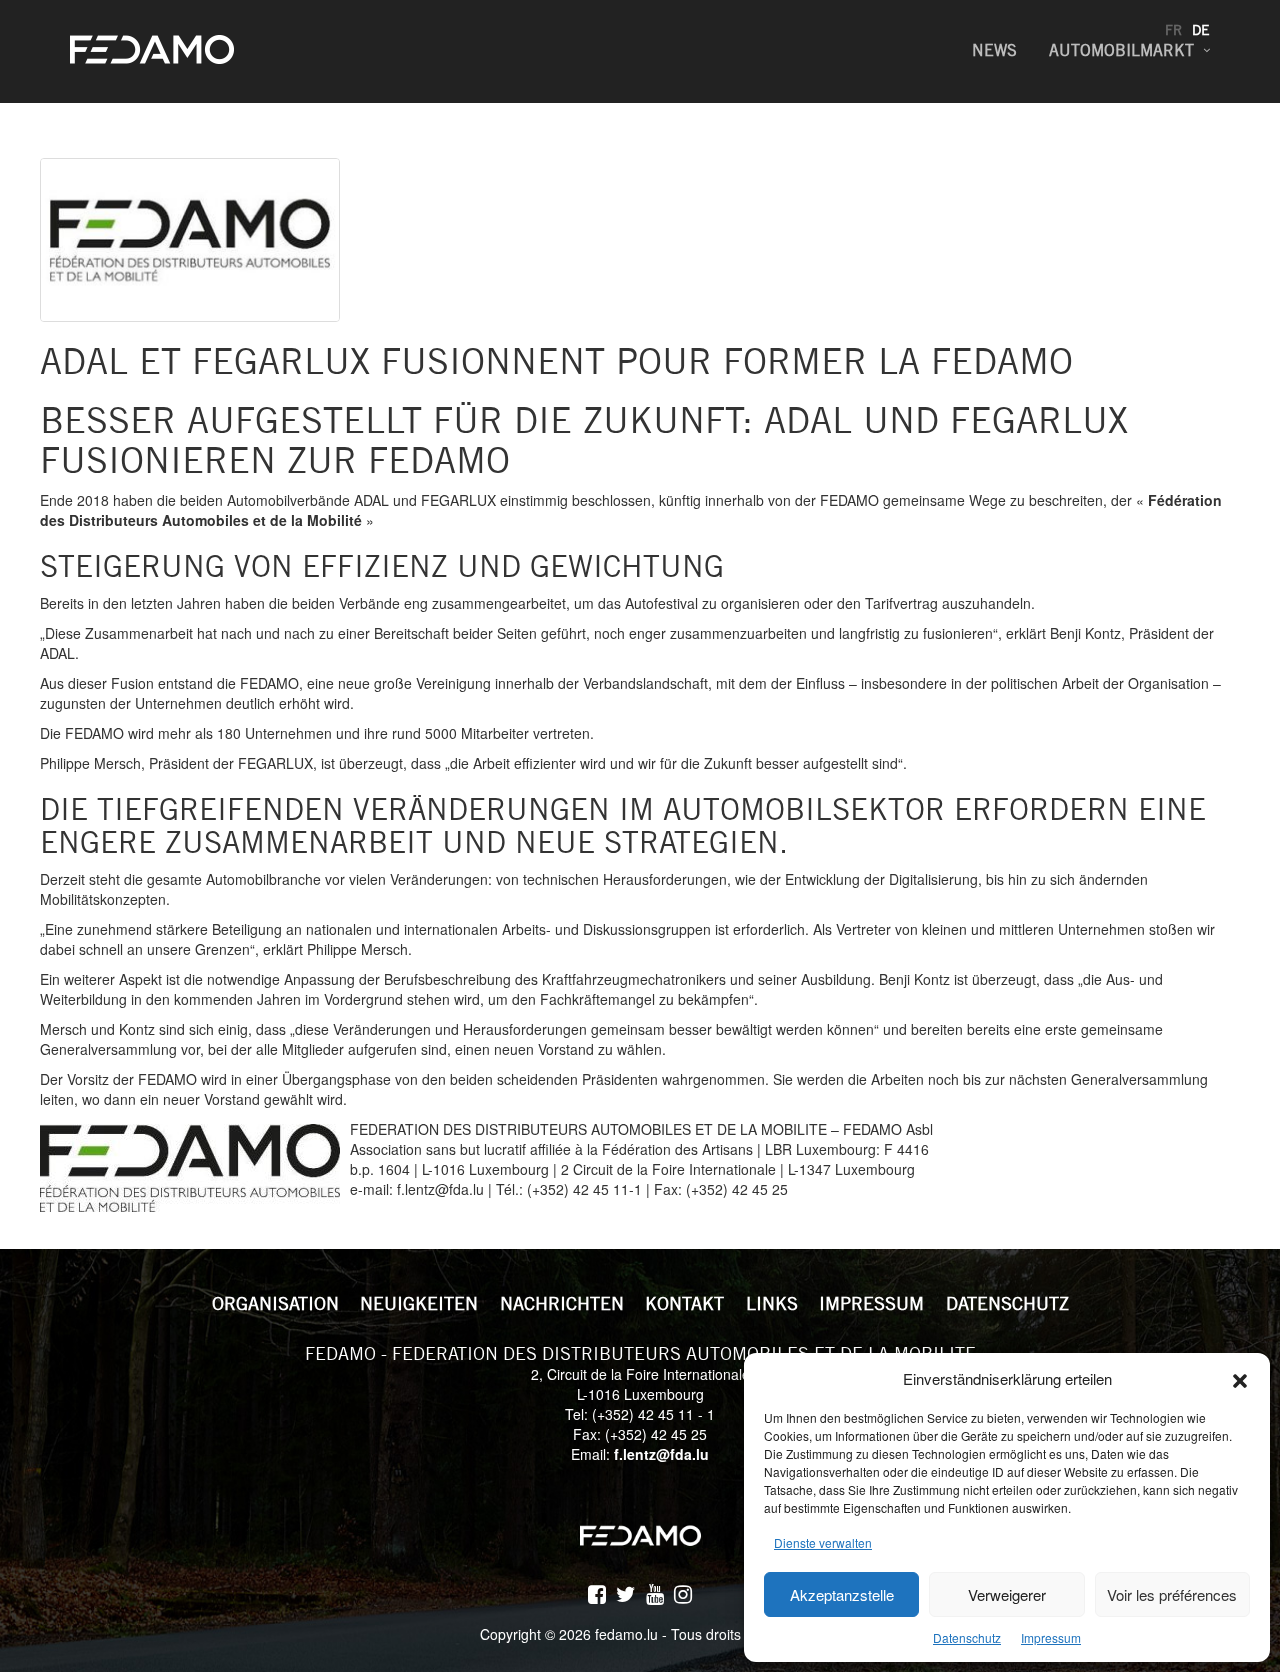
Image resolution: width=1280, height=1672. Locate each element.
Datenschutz (967, 1637)
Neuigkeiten (419, 1303)
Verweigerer (1007, 1594)
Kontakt (684, 1303)
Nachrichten (562, 1303)
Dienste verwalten (823, 1542)
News (994, 50)
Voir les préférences (1172, 1594)
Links (772, 1303)
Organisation (275, 1303)
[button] (1240, 1378)
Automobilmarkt (1121, 50)
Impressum (1051, 1637)
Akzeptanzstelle (842, 1594)
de (1201, 30)
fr (1173, 30)
